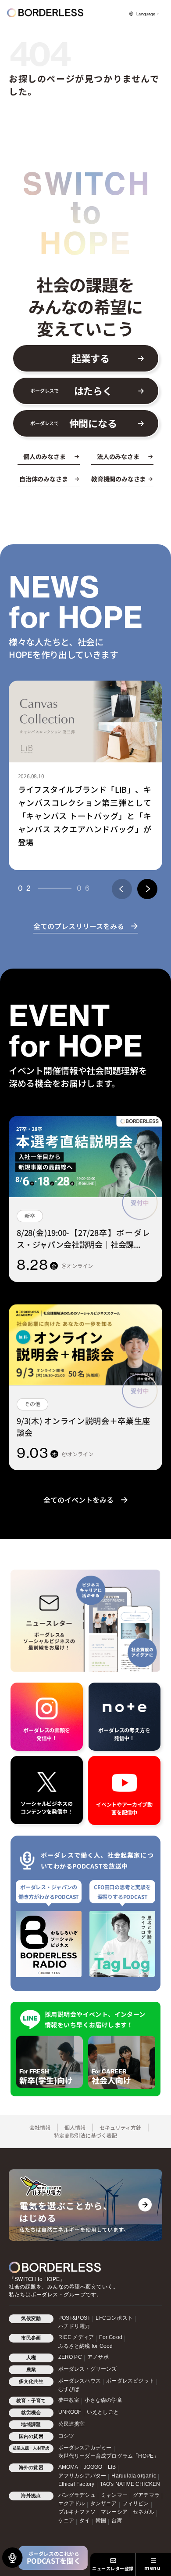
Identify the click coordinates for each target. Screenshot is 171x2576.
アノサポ (98, 2357)
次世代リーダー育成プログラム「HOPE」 (109, 2456)
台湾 (117, 2521)
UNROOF (70, 2412)
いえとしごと (103, 2412)
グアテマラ (146, 2495)
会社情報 (40, 2127)
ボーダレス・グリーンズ (88, 2369)
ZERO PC (70, 2357)
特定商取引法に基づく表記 (85, 2135)
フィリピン (136, 2503)
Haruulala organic (134, 2476)
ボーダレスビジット (130, 2381)
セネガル (144, 2512)
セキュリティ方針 (120, 2127)
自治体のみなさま (43, 479)
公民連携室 (72, 2424)
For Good (111, 2337)
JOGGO (93, 2467)
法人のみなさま (118, 457)
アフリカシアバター (82, 2476)
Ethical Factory (77, 2484)
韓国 (101, 2521)
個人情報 (75, 2127)
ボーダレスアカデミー (85, 2448)
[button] (122, 889)
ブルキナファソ (77, 2512)
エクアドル (72, 2503)
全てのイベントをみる (78, 1500)
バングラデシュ (77, 2495)
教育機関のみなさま (118, 479)
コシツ (66, 2436)
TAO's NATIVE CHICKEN (130, 2484)
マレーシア (114, 2512)
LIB (112, 2467)
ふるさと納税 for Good (86, 2346)
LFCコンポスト (114, 2318)
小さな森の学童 (103, 2400)
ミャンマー (114, 2495)
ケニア (66, 2521)
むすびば (69, 2389)
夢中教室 (69, 2400)
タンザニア (104, 2503)
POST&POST (75, 2318)
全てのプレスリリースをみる (79, 926)
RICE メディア (76, 2337)
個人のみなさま (45, 457)
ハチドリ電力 (74, 2326)
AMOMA (68, 2467)
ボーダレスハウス (80, 2381)
